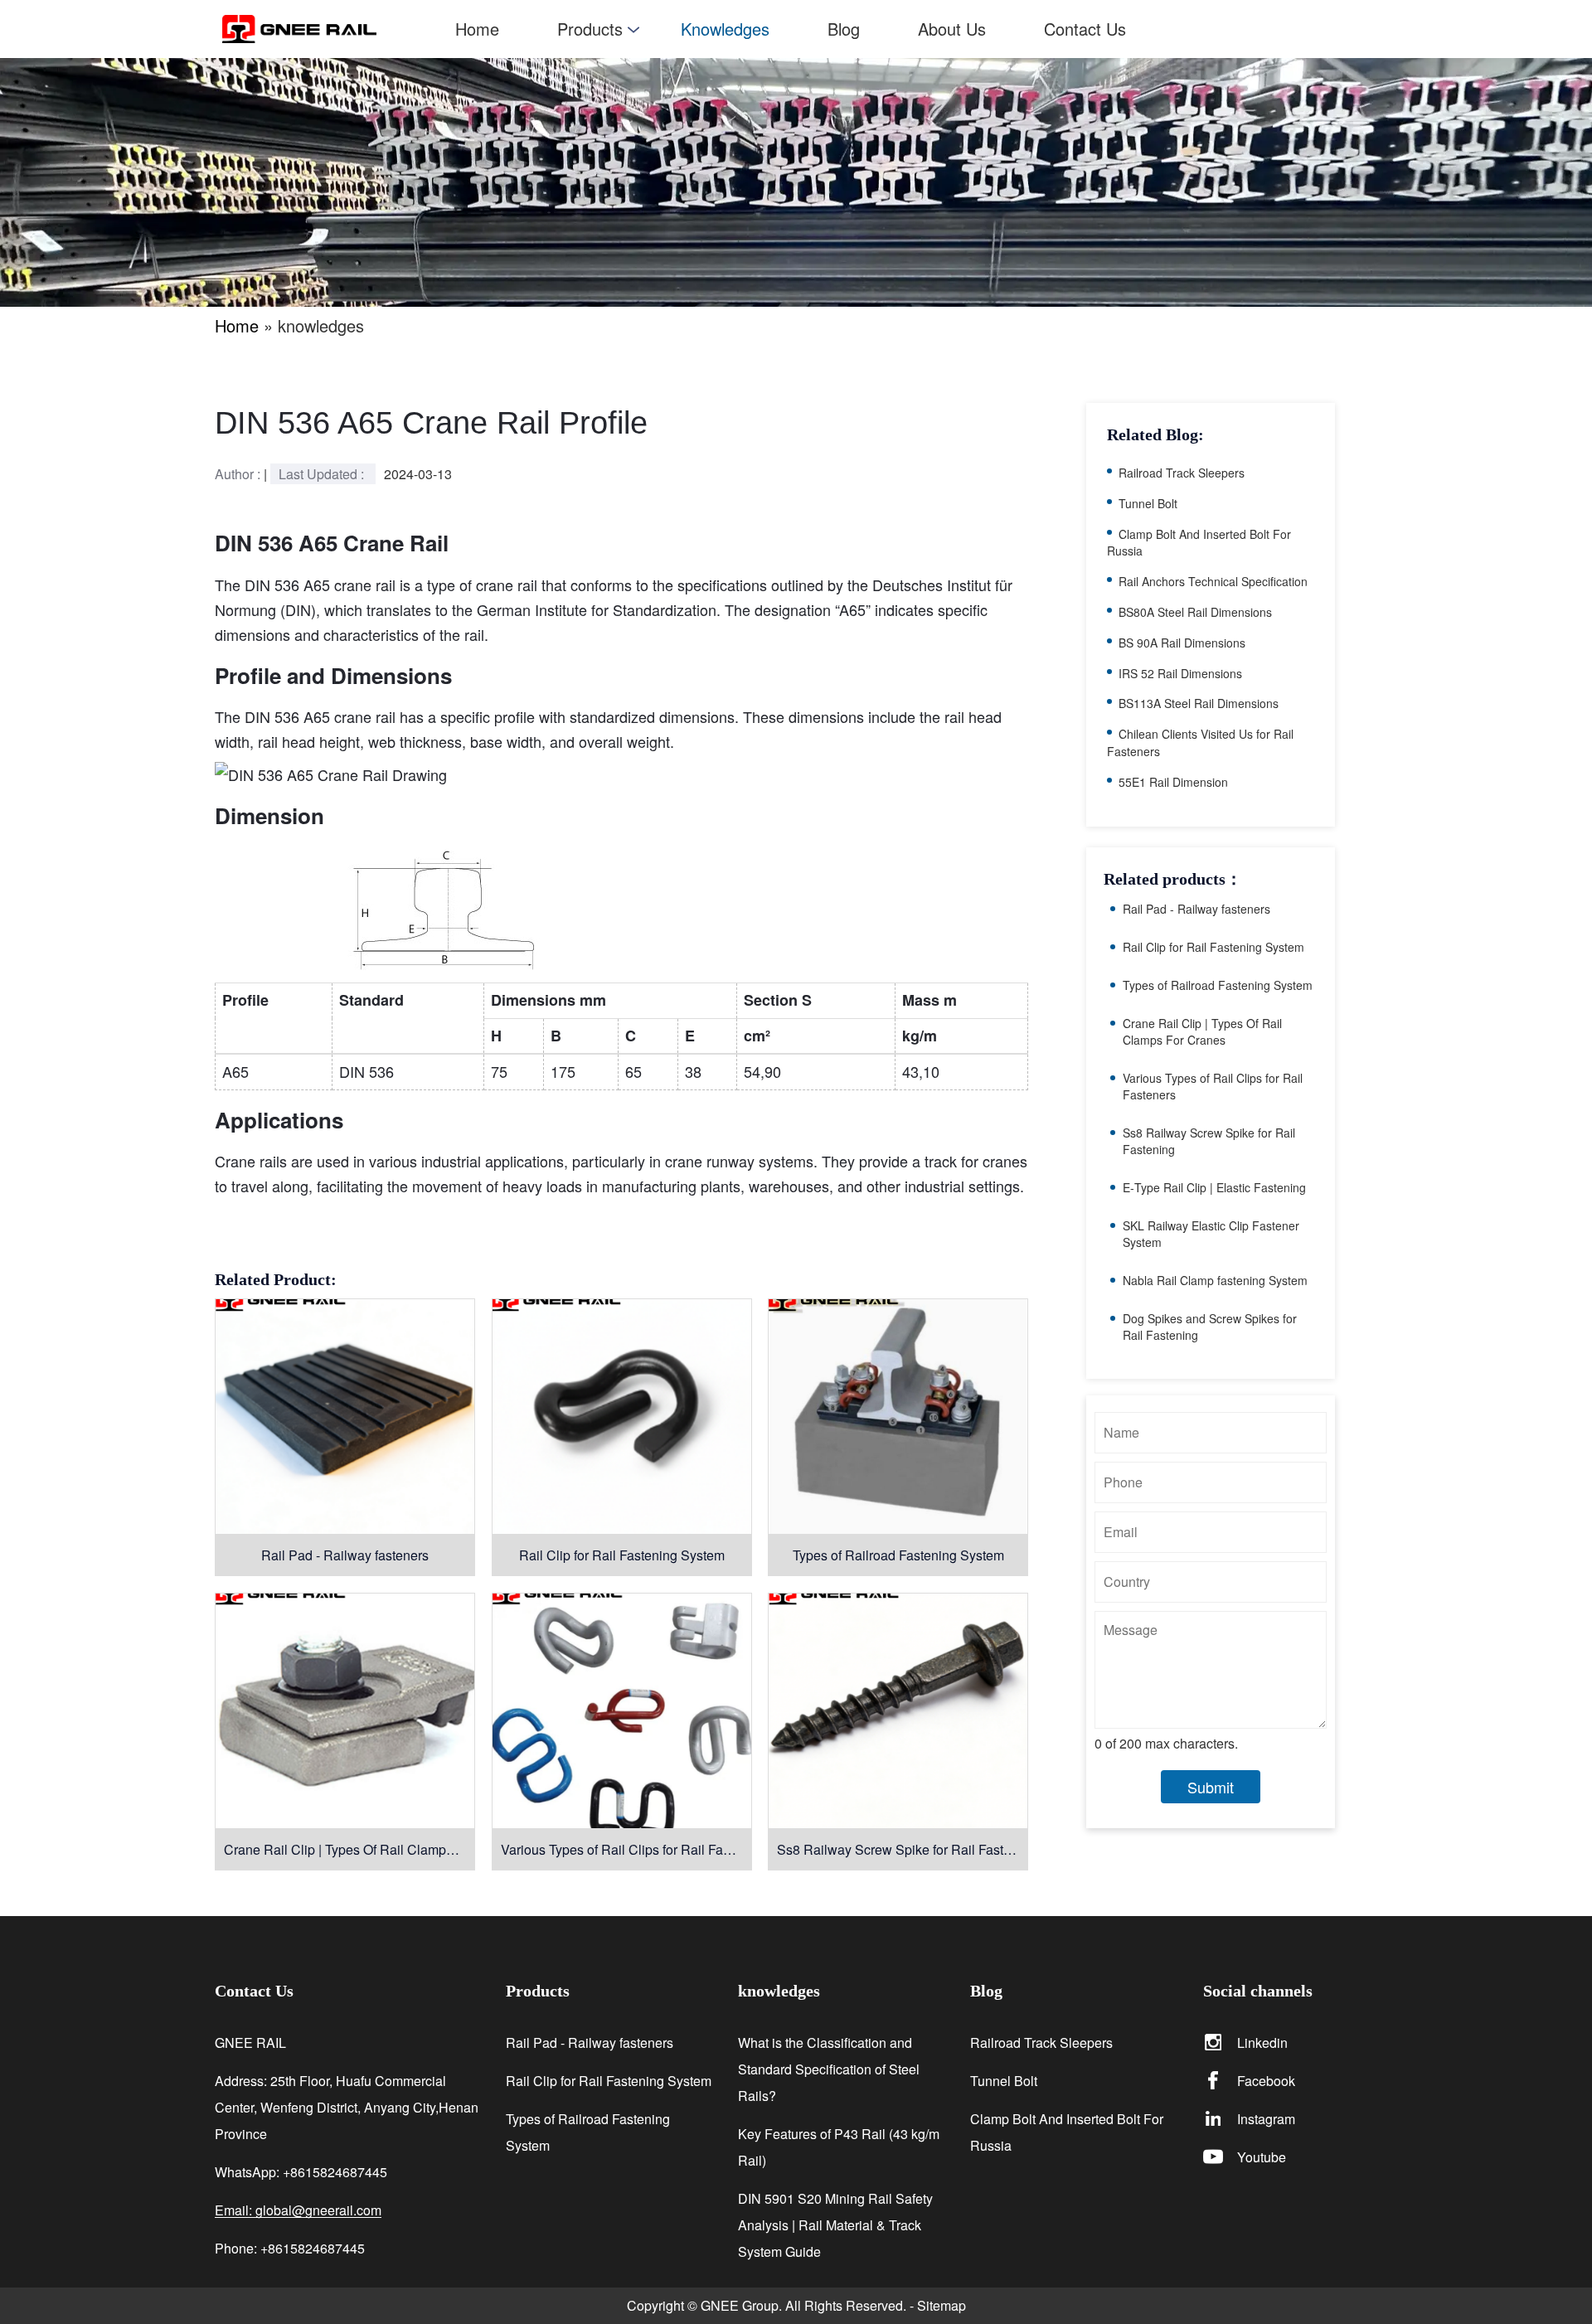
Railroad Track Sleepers (1182, 473)
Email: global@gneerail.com (298, 2211)
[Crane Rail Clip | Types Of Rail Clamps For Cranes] (345, 1710)
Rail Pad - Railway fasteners (345, 1555)
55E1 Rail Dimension (1173, 782)
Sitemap (942, 2305)
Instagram (1266, 2119)
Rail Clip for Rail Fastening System (622, 1555)
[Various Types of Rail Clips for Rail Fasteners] (622, 1710)
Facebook (1266, 2081)
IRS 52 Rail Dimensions (1180, 673)
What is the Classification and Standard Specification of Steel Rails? (829, 2069)
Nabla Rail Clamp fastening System (1215, 1280)
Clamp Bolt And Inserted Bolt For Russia (1199, 543)
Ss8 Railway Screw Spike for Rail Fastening (903, 1849)
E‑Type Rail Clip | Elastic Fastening (1214, 1187)
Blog (844, 29)
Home (477, 29)
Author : (239, 474)
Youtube (1262, 2157)
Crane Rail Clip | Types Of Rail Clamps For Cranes (349, 1849)
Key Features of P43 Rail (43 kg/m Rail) (839, 2147)
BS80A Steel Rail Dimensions (1195, 612)
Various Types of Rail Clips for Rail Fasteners (626, 1849)
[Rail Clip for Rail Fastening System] (622, 1416)
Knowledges (725, 29)
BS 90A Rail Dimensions (1182, 643)
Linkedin (1262, 2043)
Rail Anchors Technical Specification (1213, 581)
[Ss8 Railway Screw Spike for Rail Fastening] (898, 1710)
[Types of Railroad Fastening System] (898, 1416)
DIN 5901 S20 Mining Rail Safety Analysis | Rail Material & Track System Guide (835, 2225)
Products (590, 29)
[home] (324, 29)
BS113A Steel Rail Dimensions (1199, 703)
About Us (952, 29)
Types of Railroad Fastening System (898, 1555)
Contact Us (1085, 29)
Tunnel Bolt (1148, 503)
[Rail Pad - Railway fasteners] (345, 1416)
